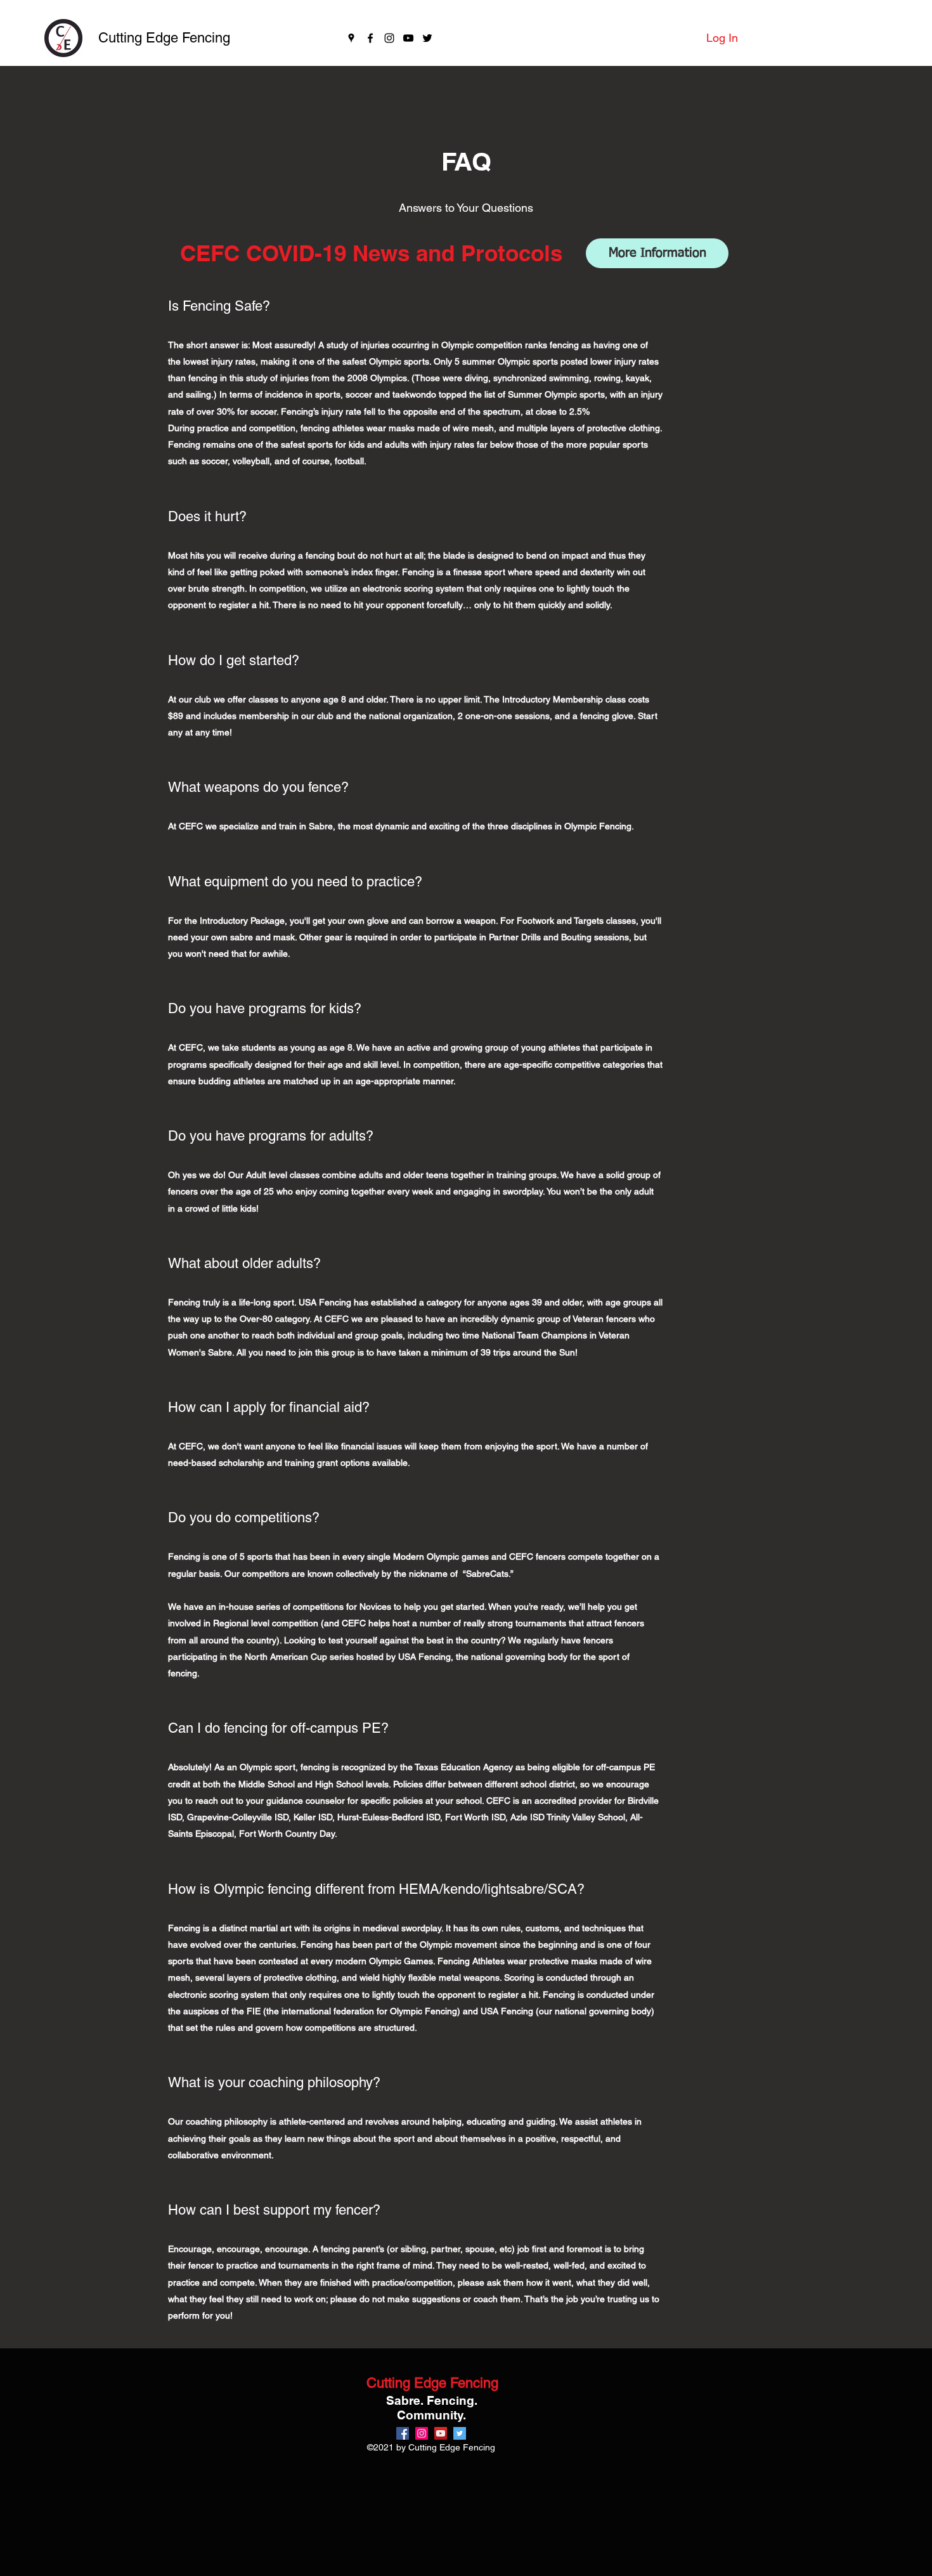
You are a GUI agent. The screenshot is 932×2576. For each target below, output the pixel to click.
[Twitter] (427, 38)
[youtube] (408, 38)
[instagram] (389, 38)
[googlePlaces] (351, 38)
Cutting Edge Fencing (164, 38)
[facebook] (370, 38)
